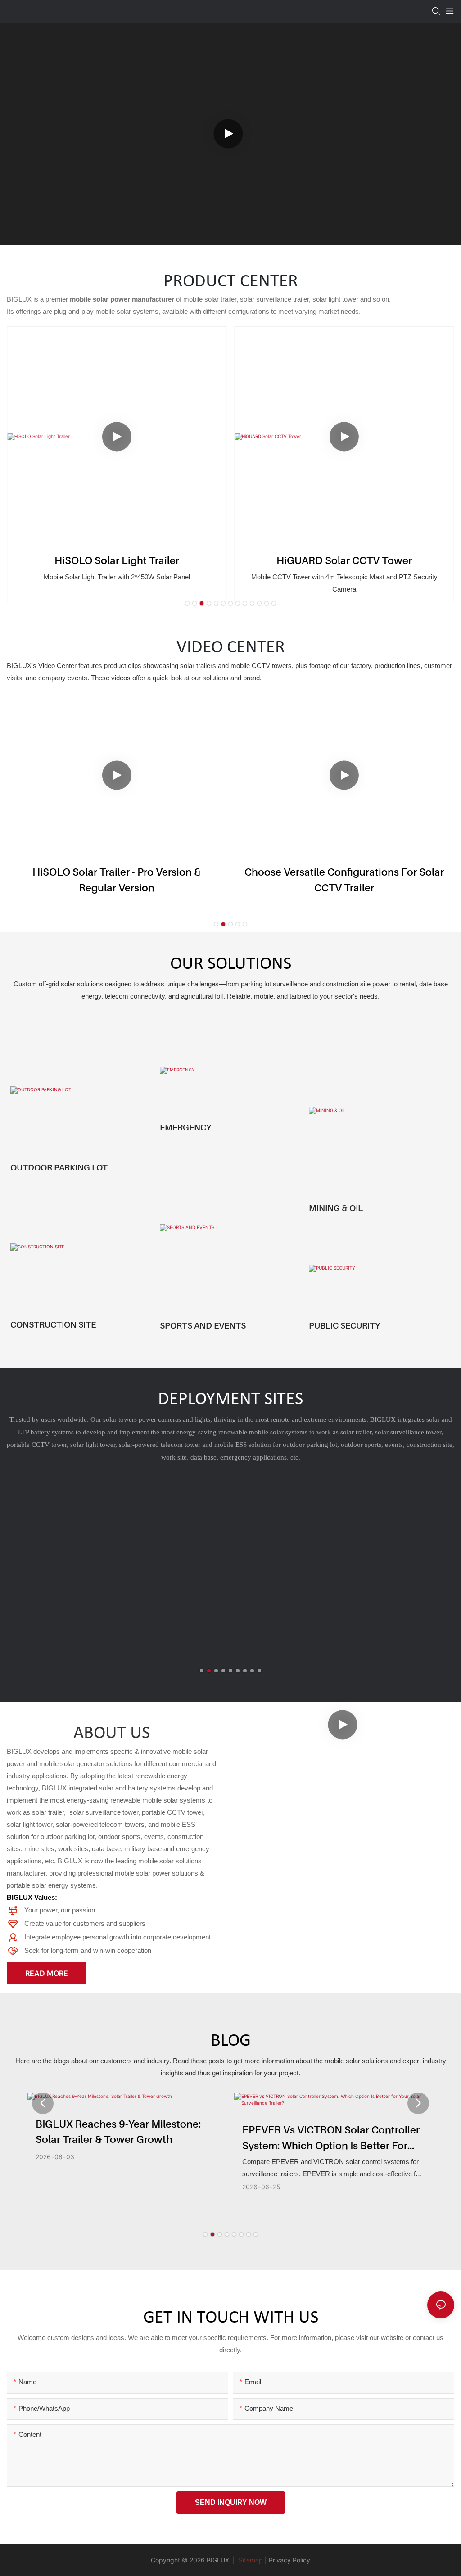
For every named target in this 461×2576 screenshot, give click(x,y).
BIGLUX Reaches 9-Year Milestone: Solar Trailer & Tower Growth (118, 2132)
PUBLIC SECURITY (344, 1325)
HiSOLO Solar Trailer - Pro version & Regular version (117, 880)
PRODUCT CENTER (231, 282)
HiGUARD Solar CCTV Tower (117, 560)
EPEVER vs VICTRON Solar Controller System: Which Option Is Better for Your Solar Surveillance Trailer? (331, 2138)
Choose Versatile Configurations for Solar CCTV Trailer (344, 880)
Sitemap (250, 2560)
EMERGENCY (185, 1127)
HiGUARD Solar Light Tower (344, 560)
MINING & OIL (336, 1208)
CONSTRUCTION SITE (53, 1324)
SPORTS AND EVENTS (203, 1325)
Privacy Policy (289, 2560)
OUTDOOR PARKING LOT (59, 1167)
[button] (187, 603)
